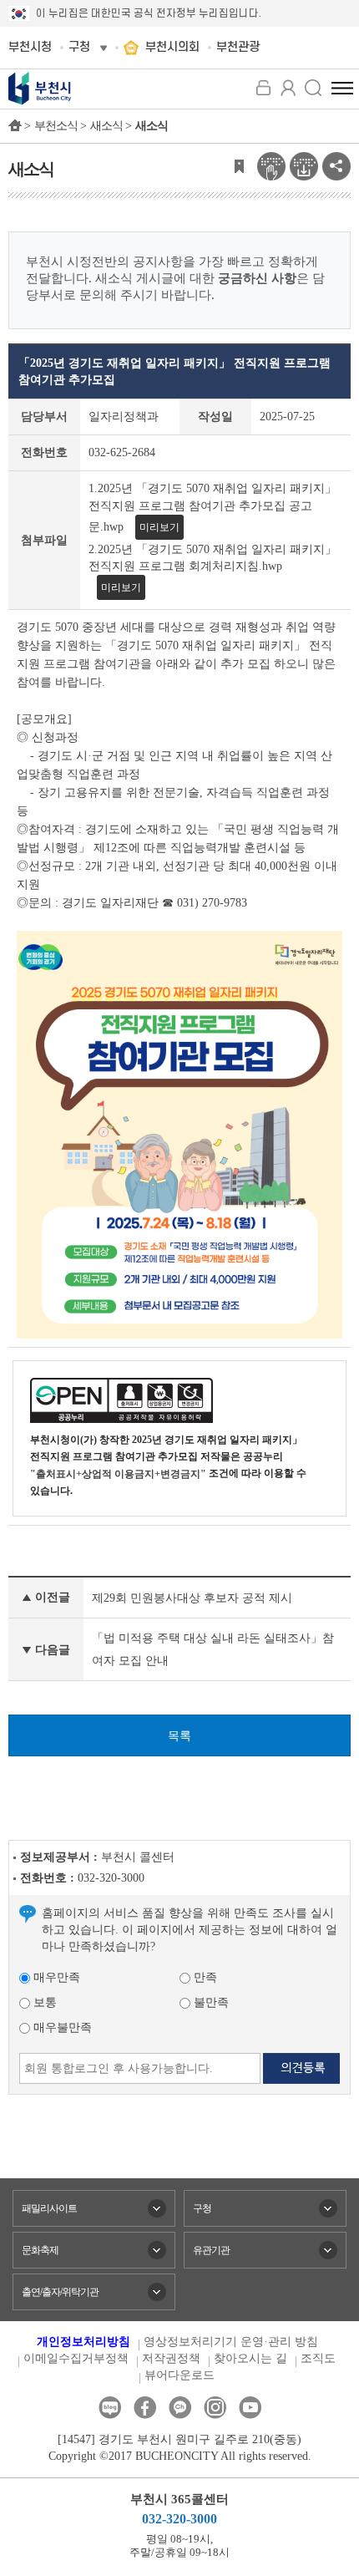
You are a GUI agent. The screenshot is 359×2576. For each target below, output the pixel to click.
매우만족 (55, 1977)
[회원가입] (288, 88)
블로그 (110, 2408)
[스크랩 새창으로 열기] (239, 165)
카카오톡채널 (180, 2408)
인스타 (215, 2408)
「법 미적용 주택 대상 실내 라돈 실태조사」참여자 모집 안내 (213, 1649)
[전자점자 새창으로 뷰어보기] (271, 165)
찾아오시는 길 (250, 2358)
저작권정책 (171, 2358)
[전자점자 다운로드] (304, 165)
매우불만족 (61, 2027)
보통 (43, 2002)
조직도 (318, 2358)
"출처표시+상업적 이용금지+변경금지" (118, 1474)
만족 (204, 1977)
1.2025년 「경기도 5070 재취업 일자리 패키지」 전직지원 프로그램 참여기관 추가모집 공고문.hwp (212, 508)
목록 (179, 1736)
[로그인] (263, 88)
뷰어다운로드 (179, 2375)
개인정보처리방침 (83, 2342)
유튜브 (250, 2408)
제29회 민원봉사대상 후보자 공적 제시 (192, 1598)
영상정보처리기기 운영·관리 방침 (231, 2342)
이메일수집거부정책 (76, 2358)
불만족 (210, 2002)
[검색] (313, 88)
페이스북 (145, 2408)
